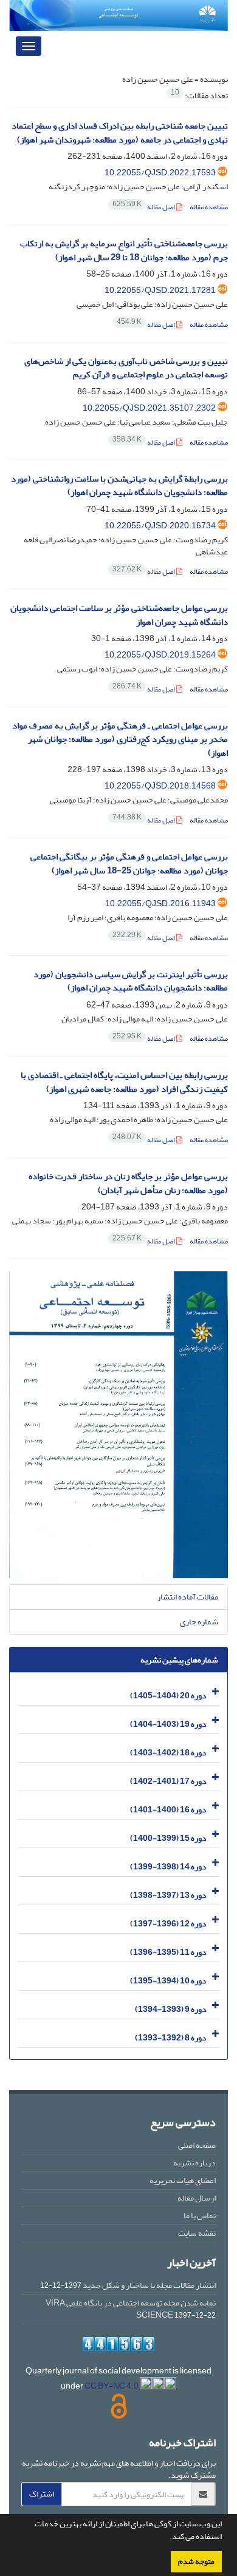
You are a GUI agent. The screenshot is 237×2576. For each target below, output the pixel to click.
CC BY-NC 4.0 (112, 2386)
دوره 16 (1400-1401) (168, 1810)
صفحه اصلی (197, 2145)
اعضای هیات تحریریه (183, 2180)
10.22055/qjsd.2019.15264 (160, 655)
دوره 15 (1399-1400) (168, 1838)
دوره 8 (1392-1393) (171, 2038)
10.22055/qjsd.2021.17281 (160, 290)
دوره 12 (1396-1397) (168, 1924)
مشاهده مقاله (209, 207)
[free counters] (118, 2344)
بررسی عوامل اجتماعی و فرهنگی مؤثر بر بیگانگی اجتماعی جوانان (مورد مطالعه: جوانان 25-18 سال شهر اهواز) (129, 864)
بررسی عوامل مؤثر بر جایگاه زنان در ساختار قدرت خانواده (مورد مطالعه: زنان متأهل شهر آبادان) (128, 1183)
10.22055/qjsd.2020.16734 (160, 526)
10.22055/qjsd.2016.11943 (160, 903)
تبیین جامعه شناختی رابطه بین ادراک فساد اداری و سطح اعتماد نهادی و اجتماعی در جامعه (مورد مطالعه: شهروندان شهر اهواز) (120, 133)
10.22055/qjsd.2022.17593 (160, 173)
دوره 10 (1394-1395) (168, 1981)
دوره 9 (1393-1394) (171, 2009)
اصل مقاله (144, 207)
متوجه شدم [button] (196, 2561)
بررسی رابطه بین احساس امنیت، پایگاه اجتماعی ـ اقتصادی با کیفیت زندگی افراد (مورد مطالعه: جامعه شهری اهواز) (124, 1082)
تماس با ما (200, 2215)
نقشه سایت (197, 2233)
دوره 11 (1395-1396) (168, 1952)
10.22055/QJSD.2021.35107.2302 (149, 408)
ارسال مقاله (197, 2198)
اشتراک (42, 2494)
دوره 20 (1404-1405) (168, 1696)
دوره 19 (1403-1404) (168, 1724)
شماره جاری (199, 1622)
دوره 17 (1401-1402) (168, 1781)
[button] (167, 2538)
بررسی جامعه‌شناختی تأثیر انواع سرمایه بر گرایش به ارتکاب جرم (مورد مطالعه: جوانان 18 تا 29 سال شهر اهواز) (124, 251)
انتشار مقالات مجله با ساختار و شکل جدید (149, 2285)
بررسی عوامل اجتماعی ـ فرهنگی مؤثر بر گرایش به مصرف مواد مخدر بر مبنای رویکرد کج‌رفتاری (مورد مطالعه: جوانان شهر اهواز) (120, 739)
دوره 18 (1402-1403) (168, 1753)
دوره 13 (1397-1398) (168, 1895)
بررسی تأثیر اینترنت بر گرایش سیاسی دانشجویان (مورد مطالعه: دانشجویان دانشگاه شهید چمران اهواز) (131, 981)
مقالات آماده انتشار (187, 1597)
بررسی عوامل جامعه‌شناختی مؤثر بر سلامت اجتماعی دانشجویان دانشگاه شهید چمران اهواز (119, 615)
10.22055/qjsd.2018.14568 (160, 786)
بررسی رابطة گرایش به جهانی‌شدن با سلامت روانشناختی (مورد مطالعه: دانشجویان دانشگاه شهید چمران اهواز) (119, 486)
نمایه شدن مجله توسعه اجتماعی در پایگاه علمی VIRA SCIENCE (131, 2309)
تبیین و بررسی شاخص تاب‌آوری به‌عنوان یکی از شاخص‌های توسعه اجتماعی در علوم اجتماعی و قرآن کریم (126, 368)
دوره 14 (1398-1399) (168, 1867)
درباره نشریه (194, 2163)
